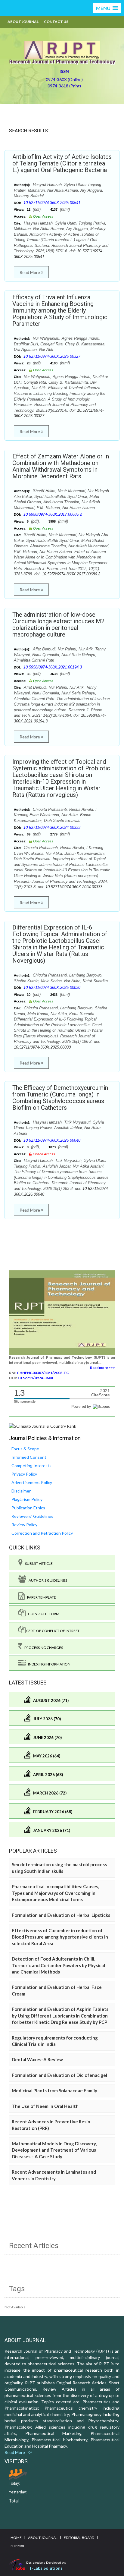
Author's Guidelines (47, 1580)
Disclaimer (21, 1491)
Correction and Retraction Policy (42, 1533)
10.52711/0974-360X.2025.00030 (52, 988)
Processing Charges (42, 1648)
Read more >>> (102, 1368)
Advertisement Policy (32, 1482)
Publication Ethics (28, 1508)
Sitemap (18, 2546)
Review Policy (24, 1525)
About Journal (23, 22)
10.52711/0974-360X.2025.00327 (52, 356)
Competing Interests (31, 1466)
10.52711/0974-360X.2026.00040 (52, 1140)
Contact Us (56, 22)
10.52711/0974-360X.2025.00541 (52, 203)
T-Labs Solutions (46, 2568)
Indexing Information (48, 1664)
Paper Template (40, 1597)
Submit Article (38, 1563)
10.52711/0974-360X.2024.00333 (52, 827)
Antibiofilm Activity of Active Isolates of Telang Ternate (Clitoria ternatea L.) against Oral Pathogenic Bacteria (62, 163)
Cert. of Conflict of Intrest (53, 1631)
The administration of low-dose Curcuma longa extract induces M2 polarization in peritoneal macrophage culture (58, 624)
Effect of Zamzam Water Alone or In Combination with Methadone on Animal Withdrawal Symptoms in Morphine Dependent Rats (61, 466)
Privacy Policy (24, 1474)
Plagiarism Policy (27, 1499)
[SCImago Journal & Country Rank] (43, 1425)
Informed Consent (29, 1457)
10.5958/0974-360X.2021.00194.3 (53, 667)
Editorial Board (79, 2538)
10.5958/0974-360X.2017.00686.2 (53, 514)
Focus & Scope (25, 1449)
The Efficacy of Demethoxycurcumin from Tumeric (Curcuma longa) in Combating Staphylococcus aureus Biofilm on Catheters (60, 1098)
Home (16, 2538)
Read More (30, 272)
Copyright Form (42, 1614)
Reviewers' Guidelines (32, 1516)
